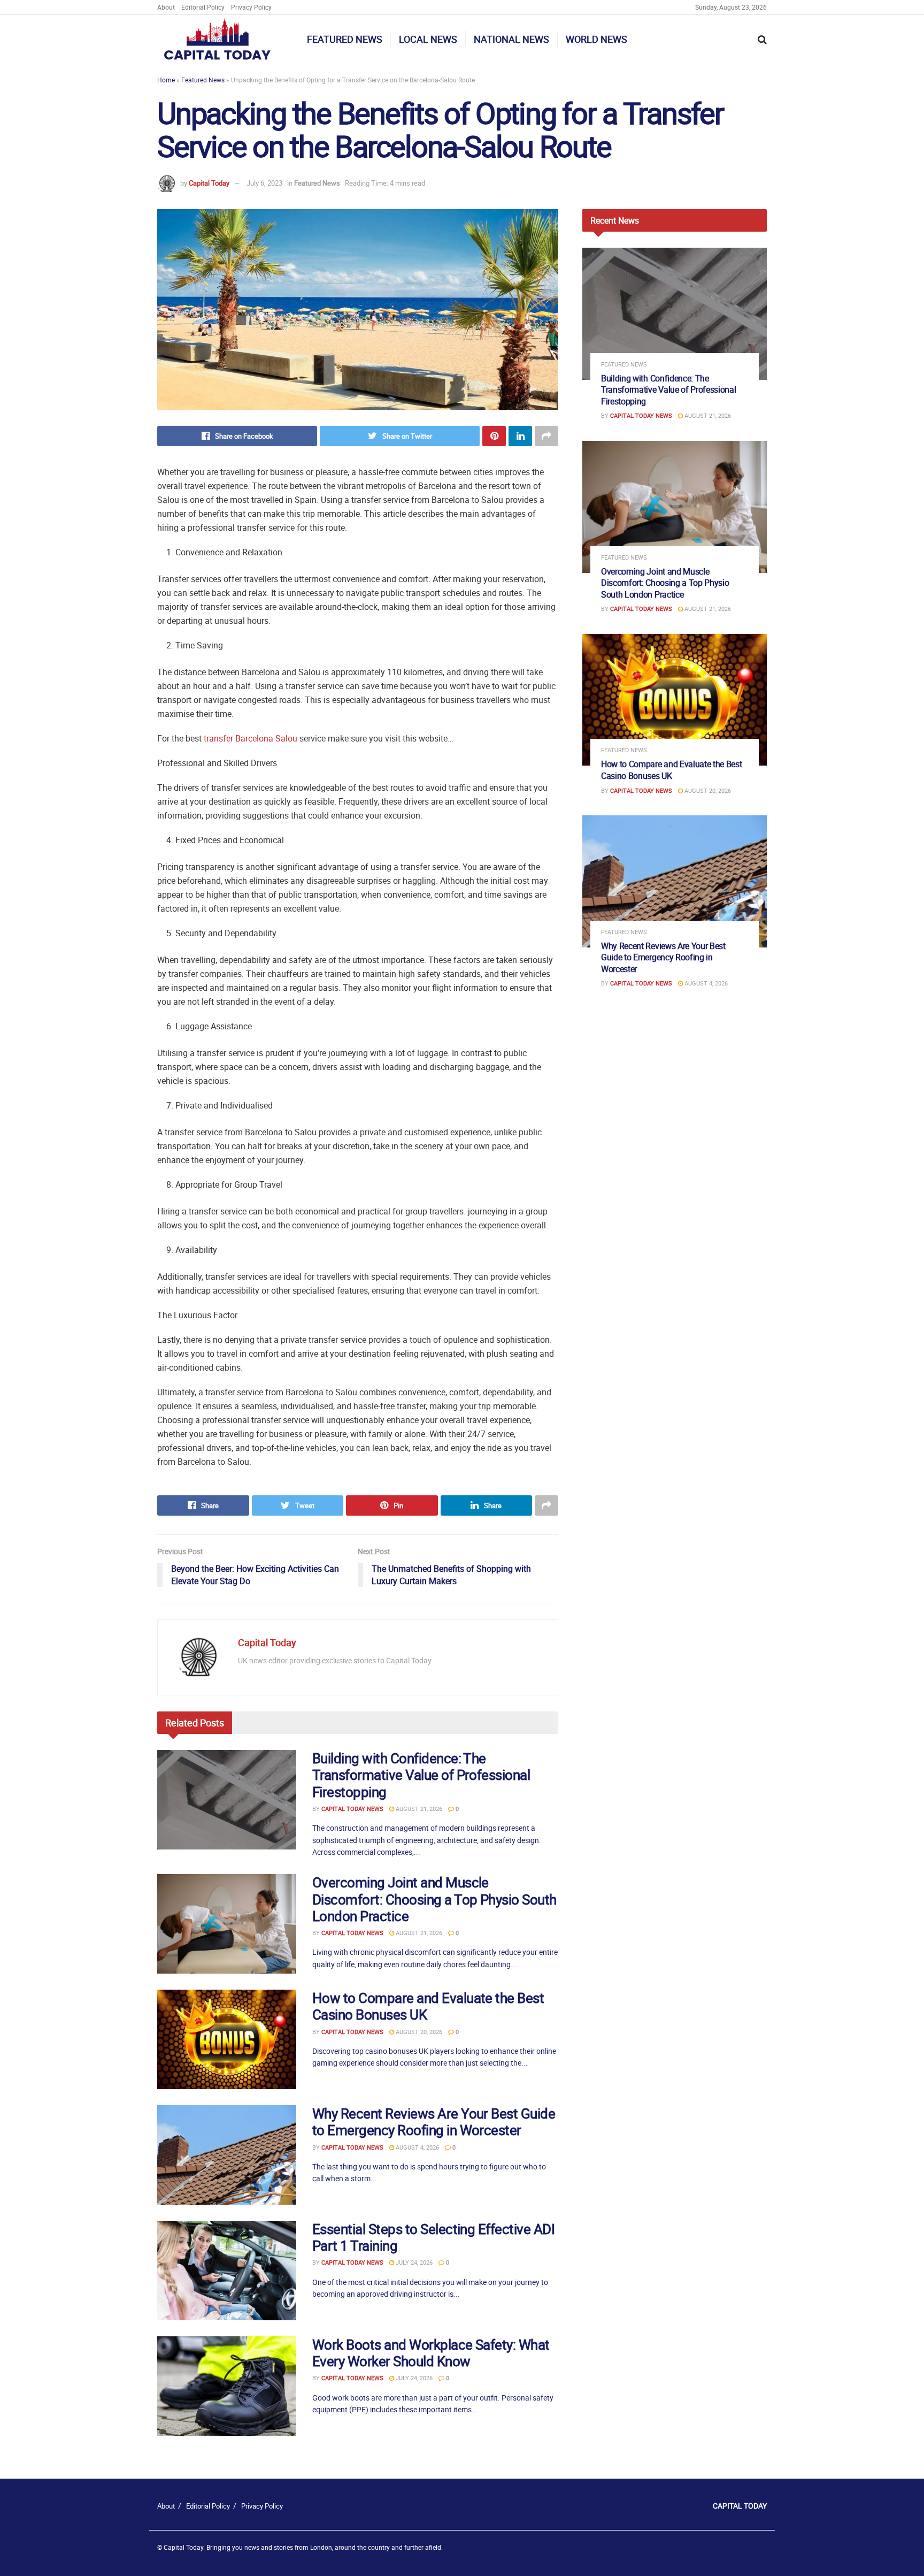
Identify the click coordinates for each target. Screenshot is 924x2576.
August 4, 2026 (417, 2147)
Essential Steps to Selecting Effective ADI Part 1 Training (433, 2237)
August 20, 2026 (418, 2032)
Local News (428, 39)
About (166, 7)
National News (511, 39)
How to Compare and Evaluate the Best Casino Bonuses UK (428, 2006)
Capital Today (209, 183)
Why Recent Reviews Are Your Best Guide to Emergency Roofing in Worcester (434, 2122)
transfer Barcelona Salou (251, 738)
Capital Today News (352, 1809)
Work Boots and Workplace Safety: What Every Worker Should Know (431, 2353)
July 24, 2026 (413, 2262)
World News (596, 39)
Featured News (345, 39)
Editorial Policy (203, 7)
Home (166, 80)
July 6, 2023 (264, 183)
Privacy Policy (251, 7)
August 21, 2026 (418, 1809)
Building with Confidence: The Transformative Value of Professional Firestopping (421, 1775)
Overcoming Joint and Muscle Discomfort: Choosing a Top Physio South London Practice (434, 1899)
